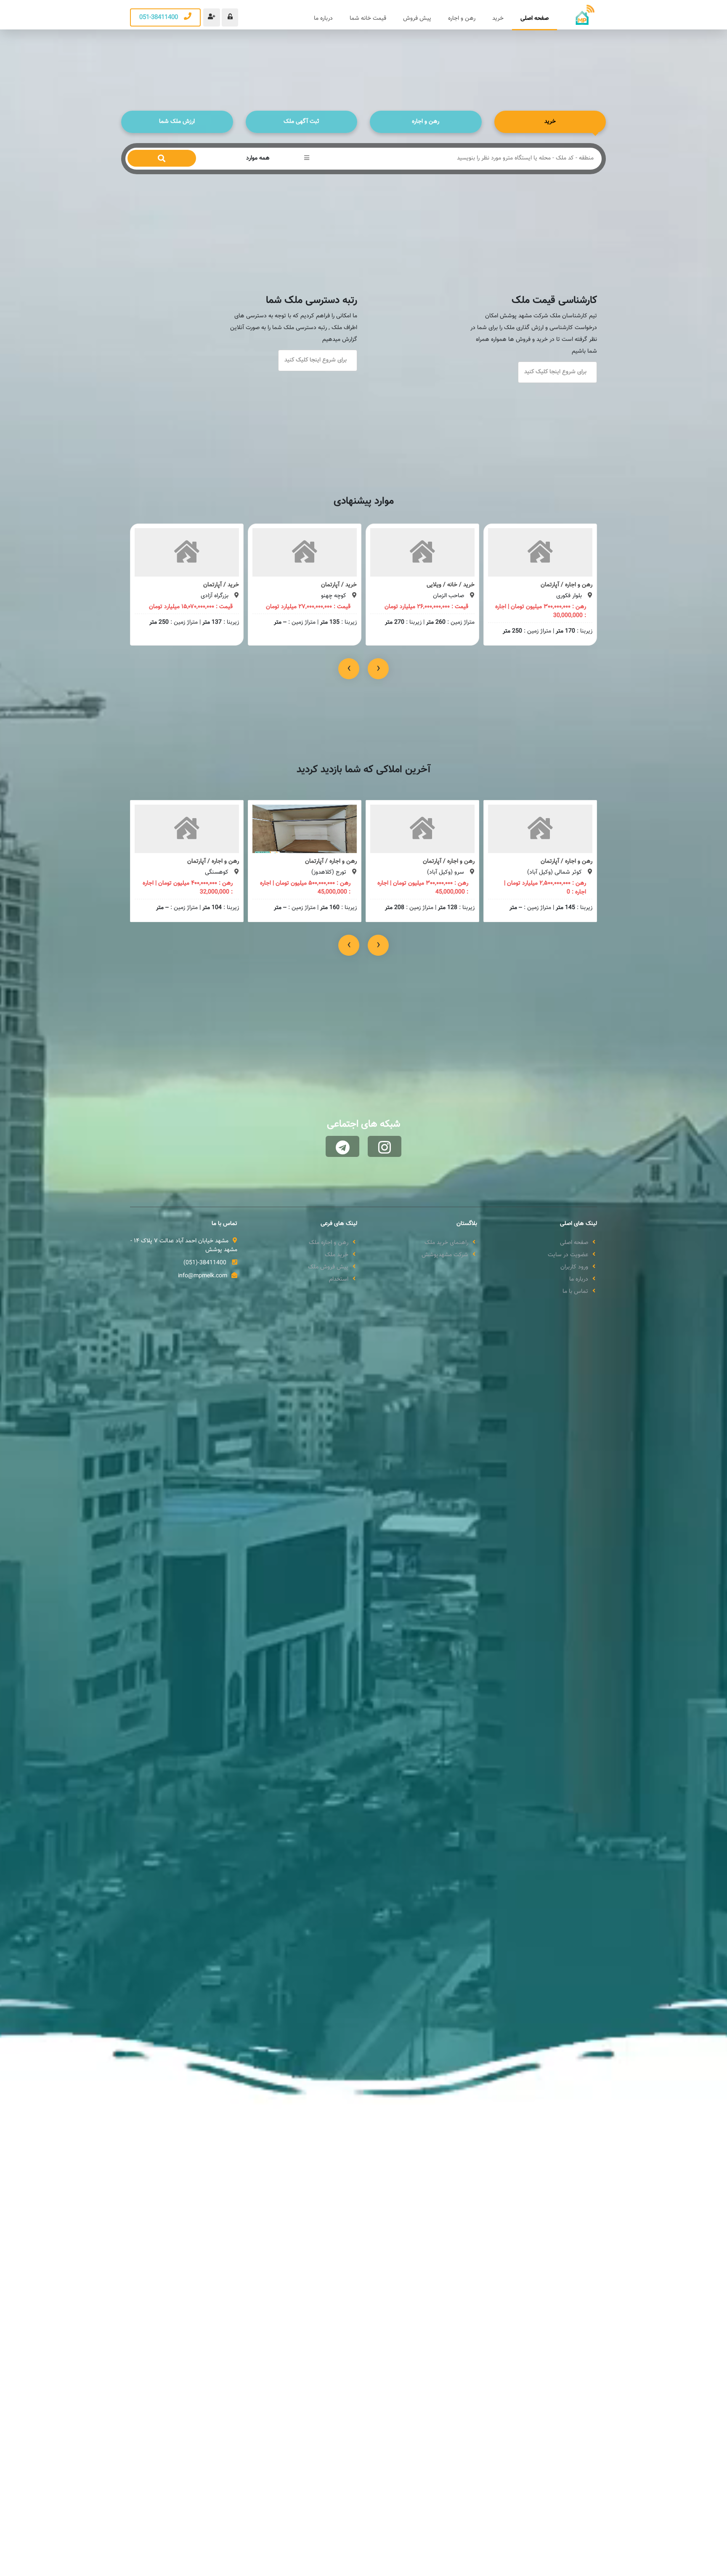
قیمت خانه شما (368, 19)
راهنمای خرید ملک (446, 1243)
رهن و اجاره (462, 19)
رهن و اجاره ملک (329, 1243)
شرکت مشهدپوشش (445, 1255)
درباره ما (323, 19)
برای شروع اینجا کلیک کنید (555, 372)
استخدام (339, 1280)
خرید (498, 19)
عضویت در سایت (568, 1255)
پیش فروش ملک (328, 1267)
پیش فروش (417, 19)
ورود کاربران (574, 1267)
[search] (162, 158)
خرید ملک (337, 1255)
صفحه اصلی (535, 19)
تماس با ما (575, 1292)
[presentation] (349, 669)
